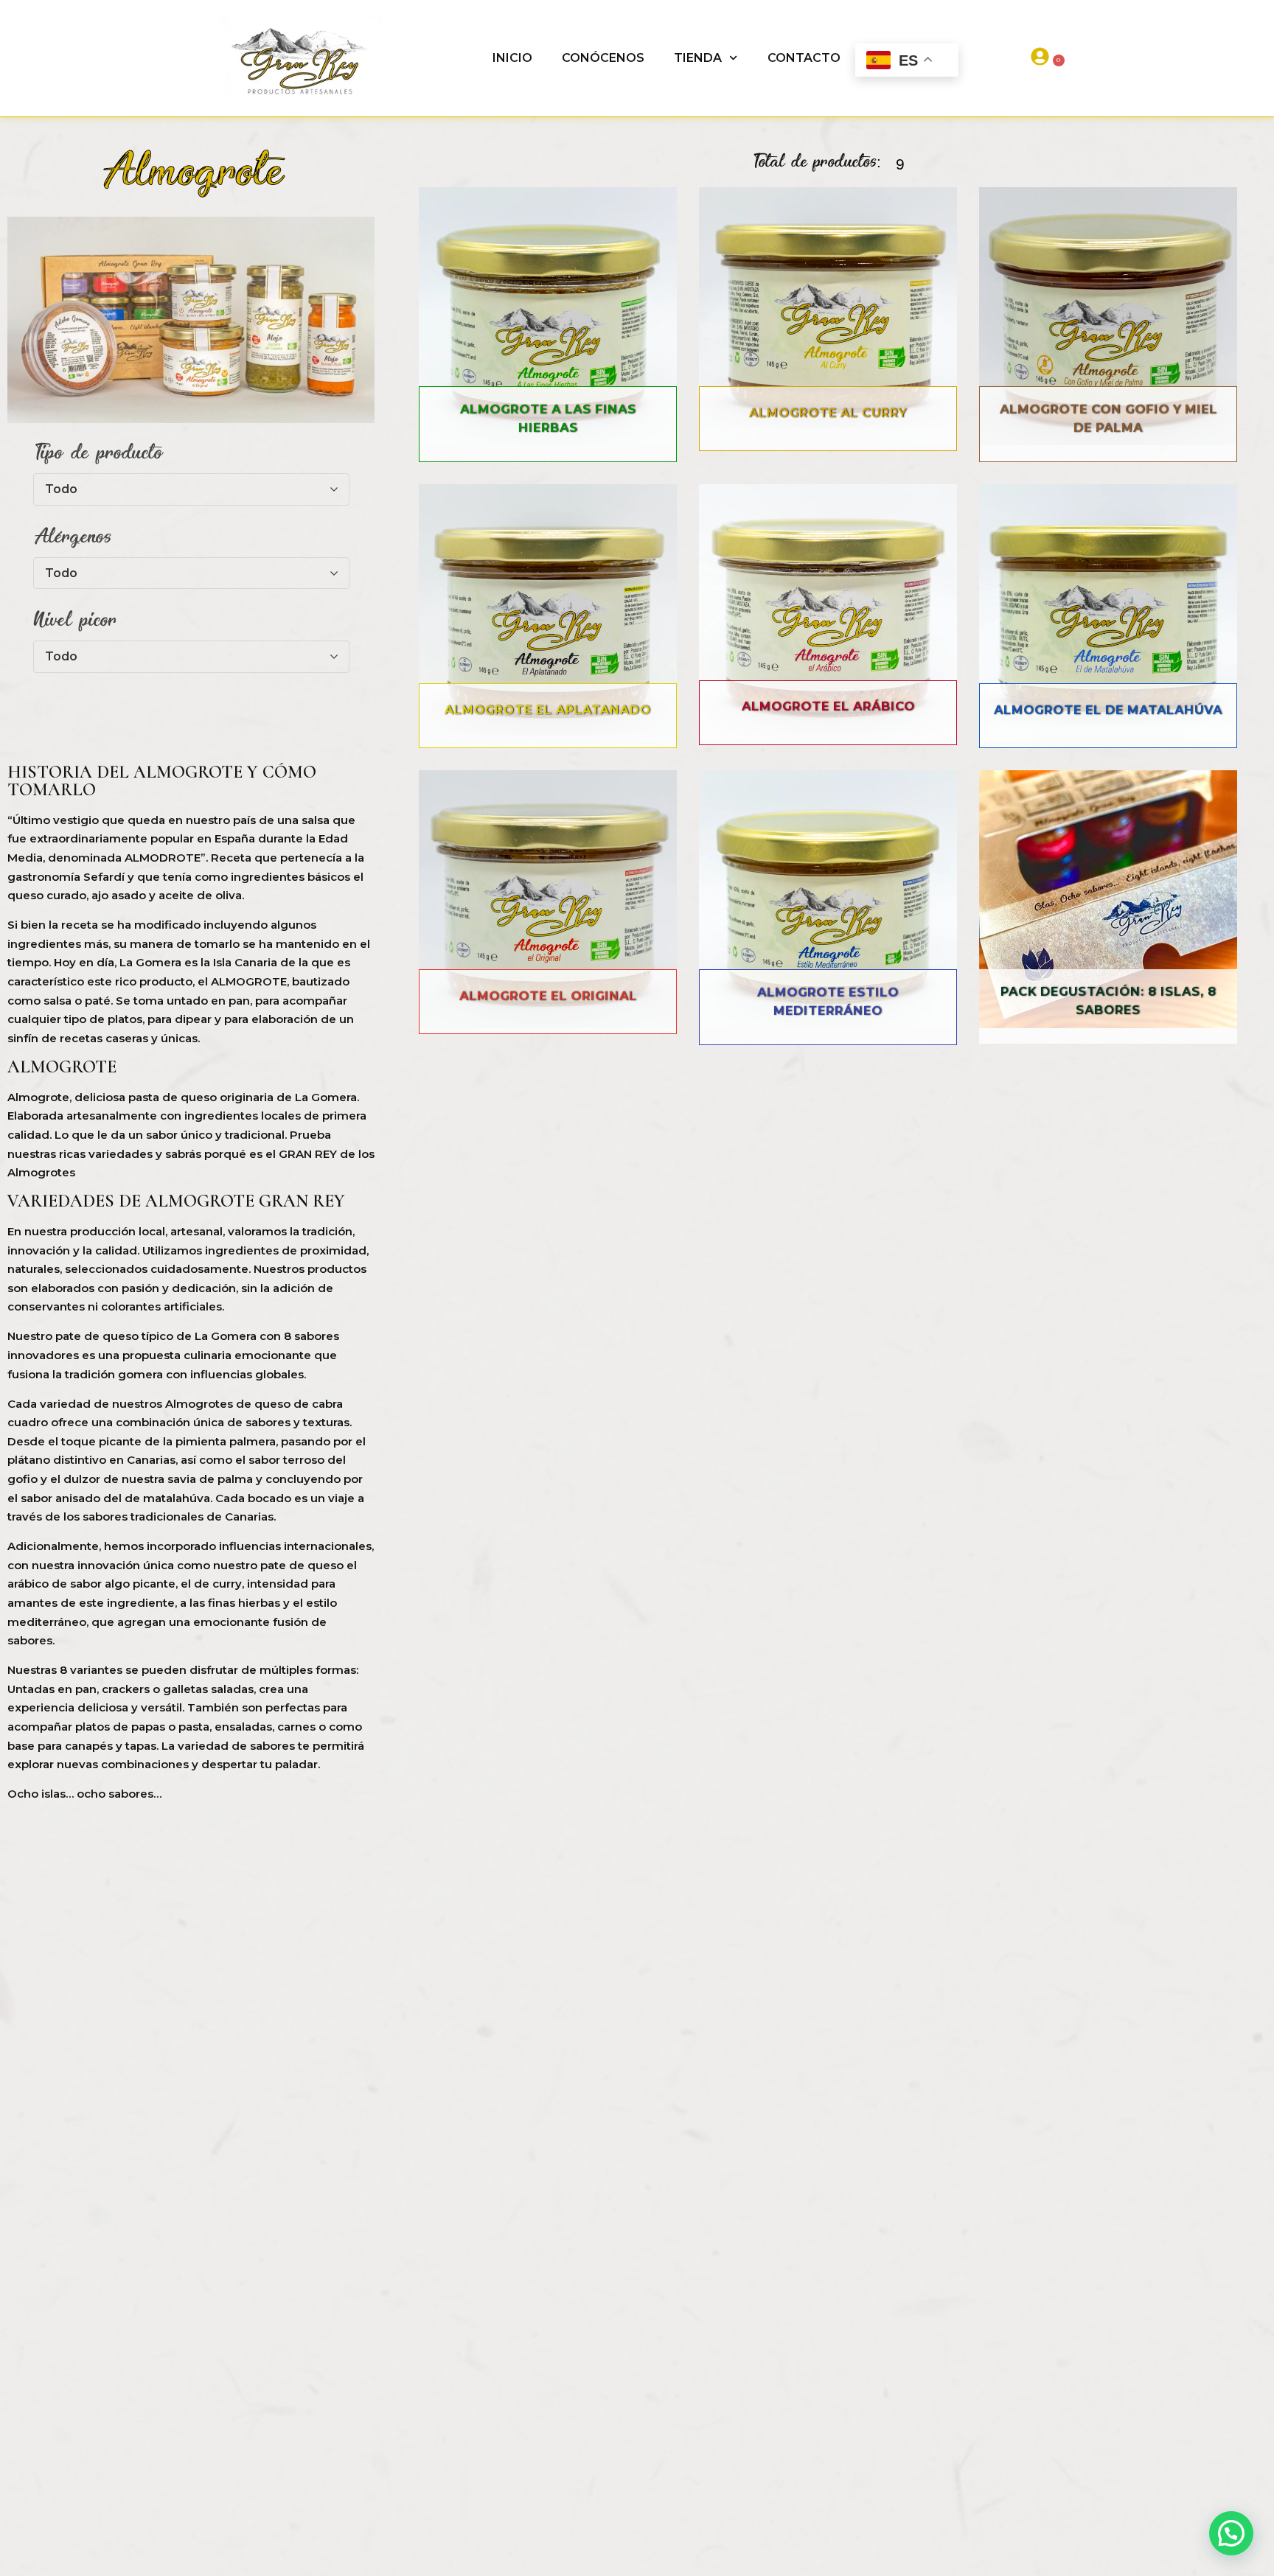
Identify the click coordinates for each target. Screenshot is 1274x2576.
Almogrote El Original (548, 996)
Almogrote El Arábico (828, 706)
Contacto (804, 58)
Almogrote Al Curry (828, 413)
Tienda (698, 58)
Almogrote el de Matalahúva (1108, 710)
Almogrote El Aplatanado (548, 710)
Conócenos (603, 58)
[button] (1231, 2533)
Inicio (512, 58)
